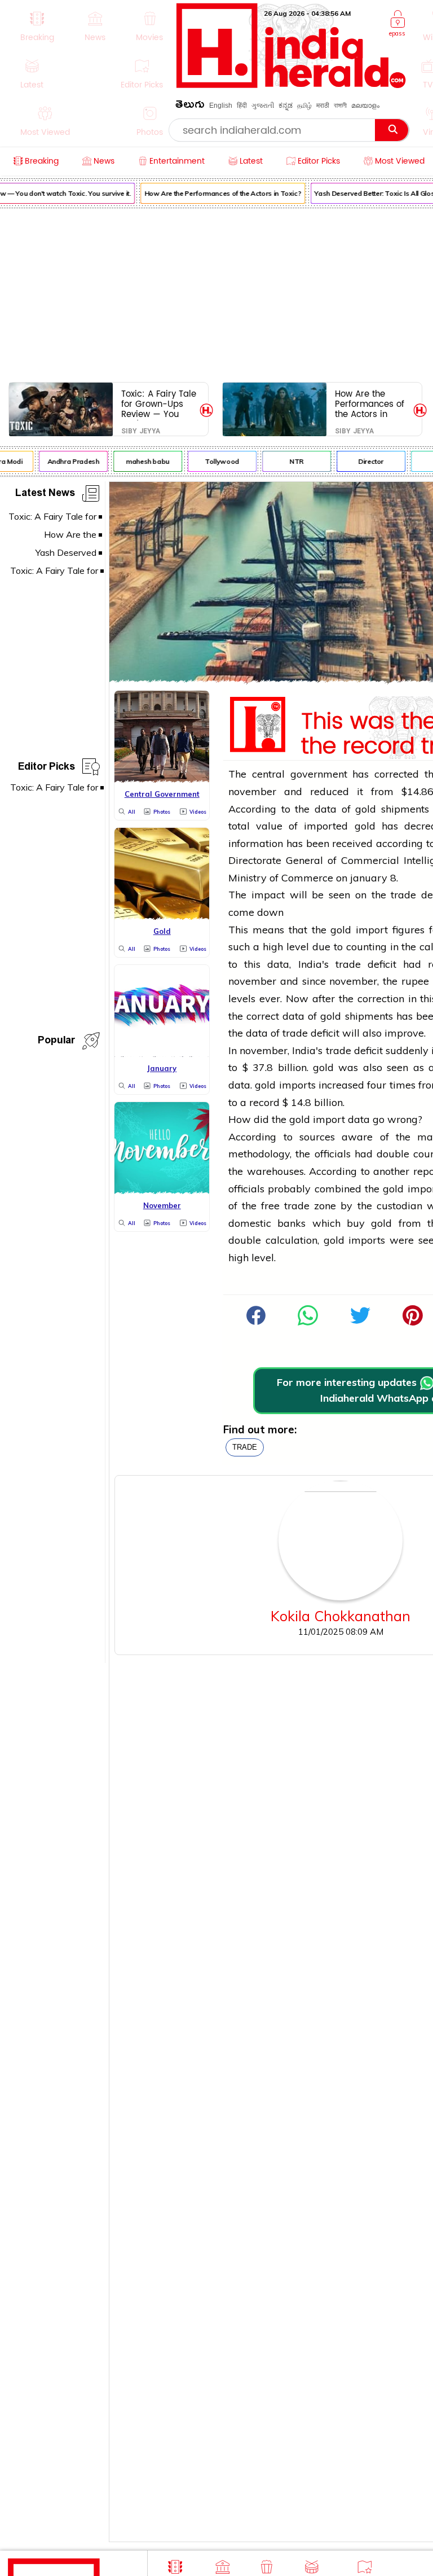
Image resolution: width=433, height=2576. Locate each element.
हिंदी (242, 106)
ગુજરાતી (263, 106)
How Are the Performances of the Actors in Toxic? (218, 193)
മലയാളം (365, 106)
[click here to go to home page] (291, 85)
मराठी (323, 106)
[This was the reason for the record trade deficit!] (308, 1322)
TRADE (245, 1447)
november (252, 791)
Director (366, 461)
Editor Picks (47, 768)
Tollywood (217, 461)
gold (366, 809)
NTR (292, 461)
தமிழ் (304, 106)
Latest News (45, 495)
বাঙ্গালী (340, 106)
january (369, 878)
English (221, 106)
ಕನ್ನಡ (286, 106)
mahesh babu (142, 461)
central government (300, 774)
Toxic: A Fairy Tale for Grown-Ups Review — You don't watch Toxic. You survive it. (159, 404)
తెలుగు (190, 106)
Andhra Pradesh (68, 461)
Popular (56, 1042)
